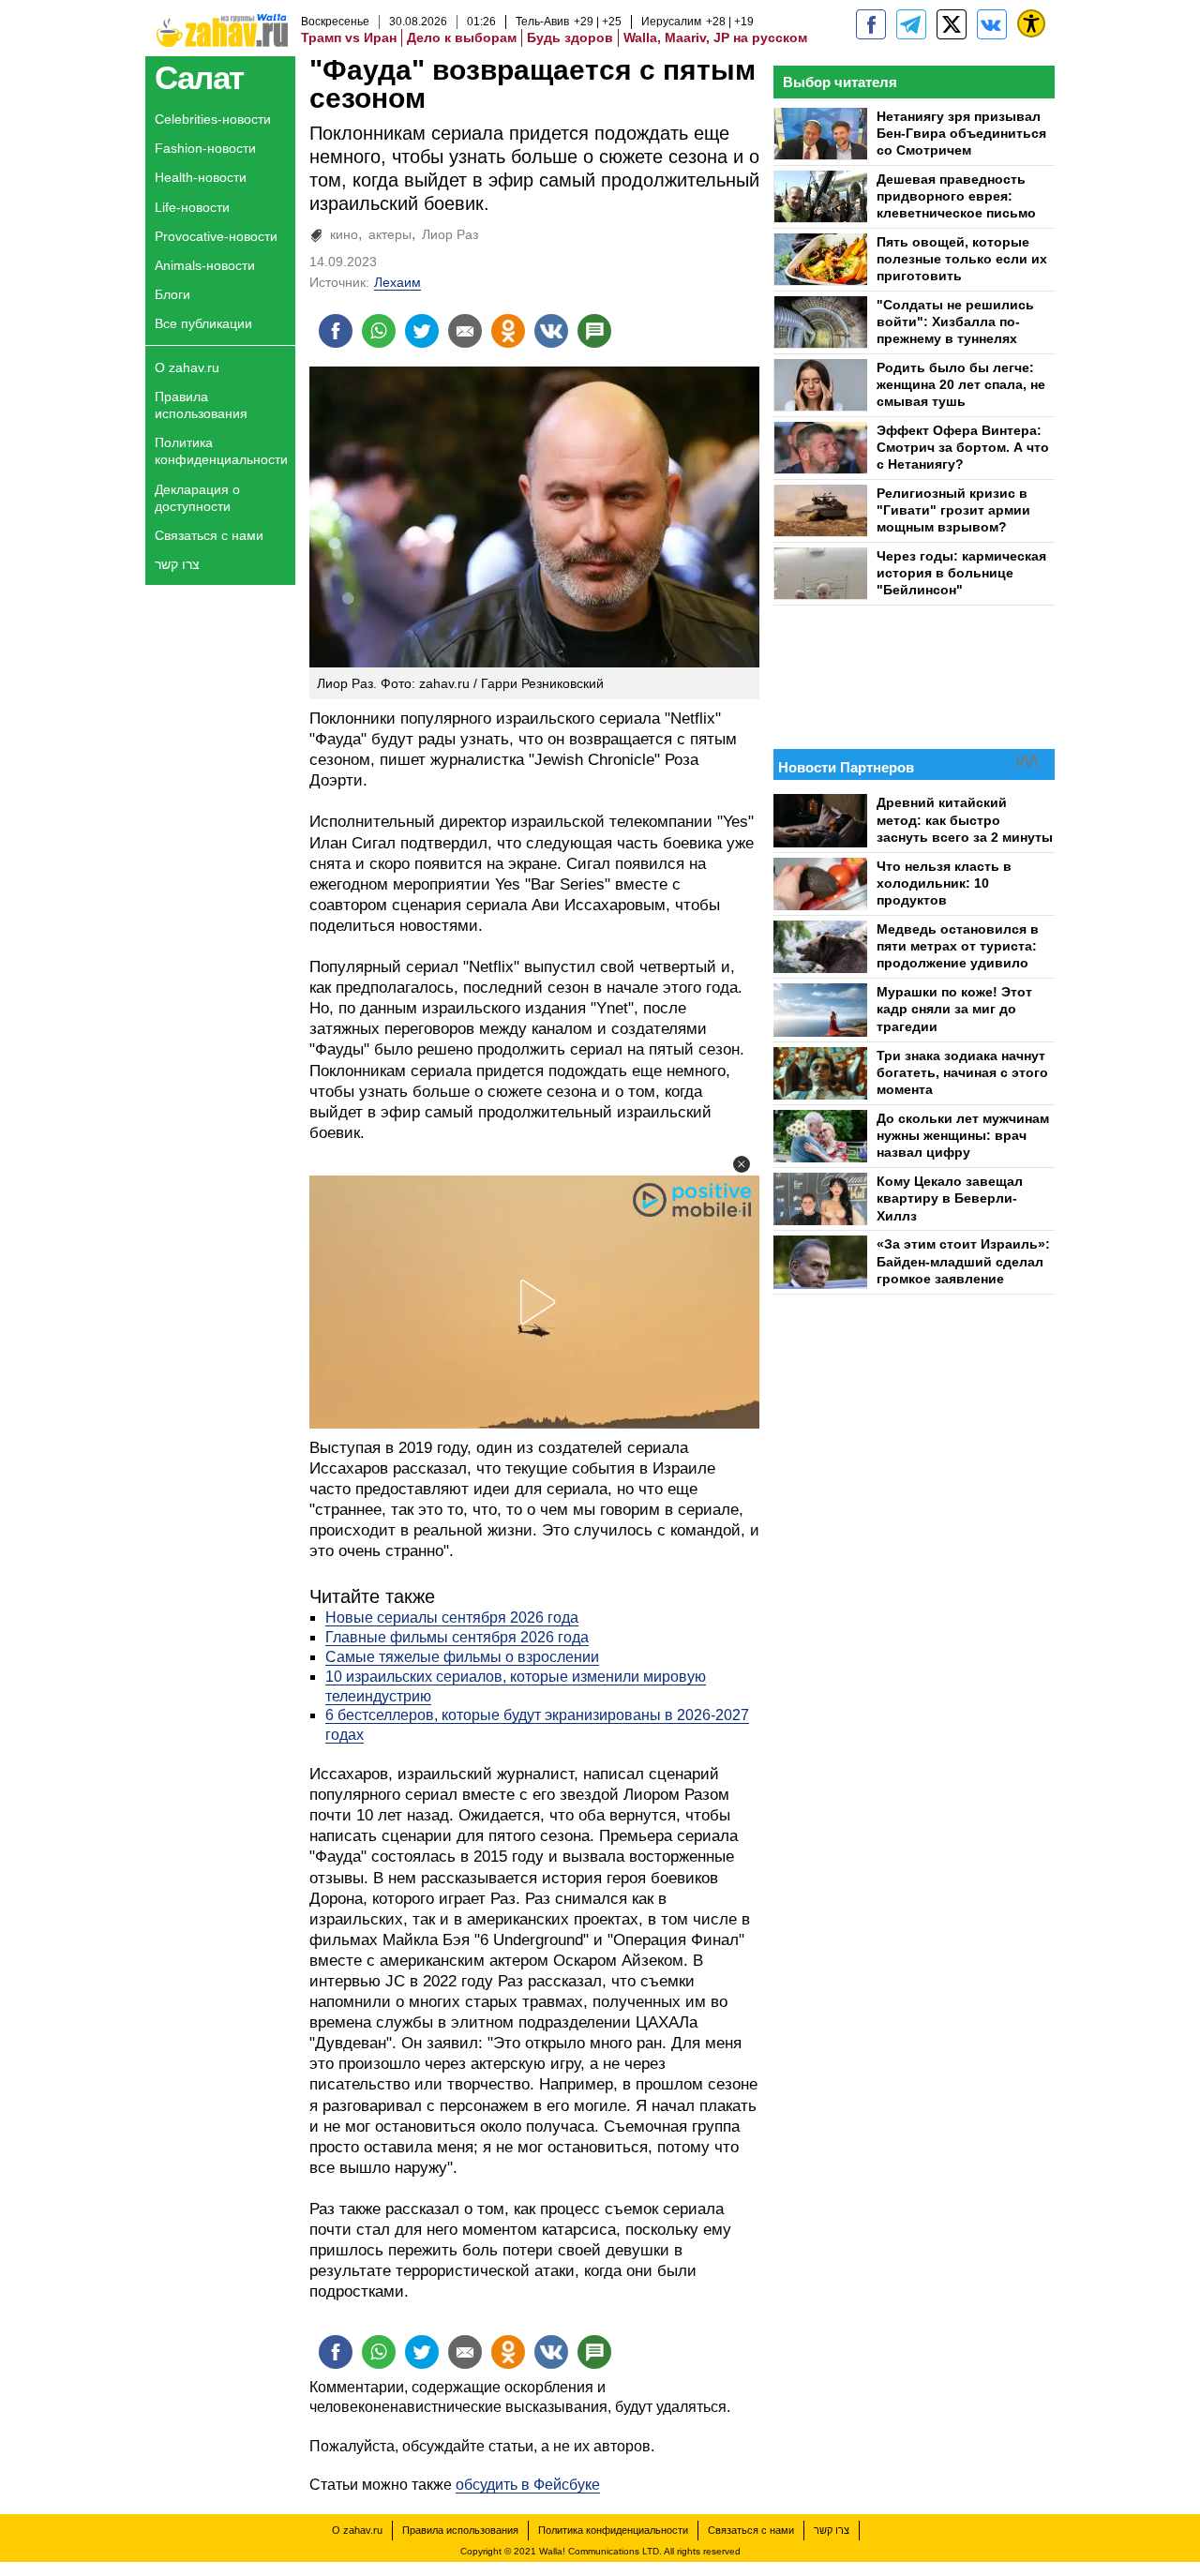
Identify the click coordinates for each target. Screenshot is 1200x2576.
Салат (199, 77)
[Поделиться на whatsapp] (379, 331)
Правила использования (201, 405)
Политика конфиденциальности (221, 451)
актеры (390, 234)
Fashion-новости (205, 148)
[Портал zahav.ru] (992, 24)
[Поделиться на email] (465, 331)
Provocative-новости (216, 236)
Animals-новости (205, 265)
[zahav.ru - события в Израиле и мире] (911, 24)
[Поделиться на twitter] (422, 331)
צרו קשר (177, 564)
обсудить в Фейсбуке (528, 2485)
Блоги (172, 294)
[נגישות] (1031, 23)
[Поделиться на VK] (551, 331)
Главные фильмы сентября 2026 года (457, 1637)
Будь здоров (570, 37)
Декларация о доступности (197, 498)
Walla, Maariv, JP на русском (715, 37)
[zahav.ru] (871, 24)
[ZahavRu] (952, 24)
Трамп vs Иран (349, 37)
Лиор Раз (450, 234)
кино (344, 234)
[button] (742, 1164)
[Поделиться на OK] (508, 331)
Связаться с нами (209, 535)
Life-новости (192, 207)
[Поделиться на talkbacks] (594, 331)
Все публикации (203, 323)
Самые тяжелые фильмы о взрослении (462, 1657)
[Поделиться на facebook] (336, 331)
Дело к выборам (462, 37)
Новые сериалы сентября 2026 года (452, 1617)
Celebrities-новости (213, 119)
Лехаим (397, 282)
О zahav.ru (187, 367)
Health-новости (201, 177)
